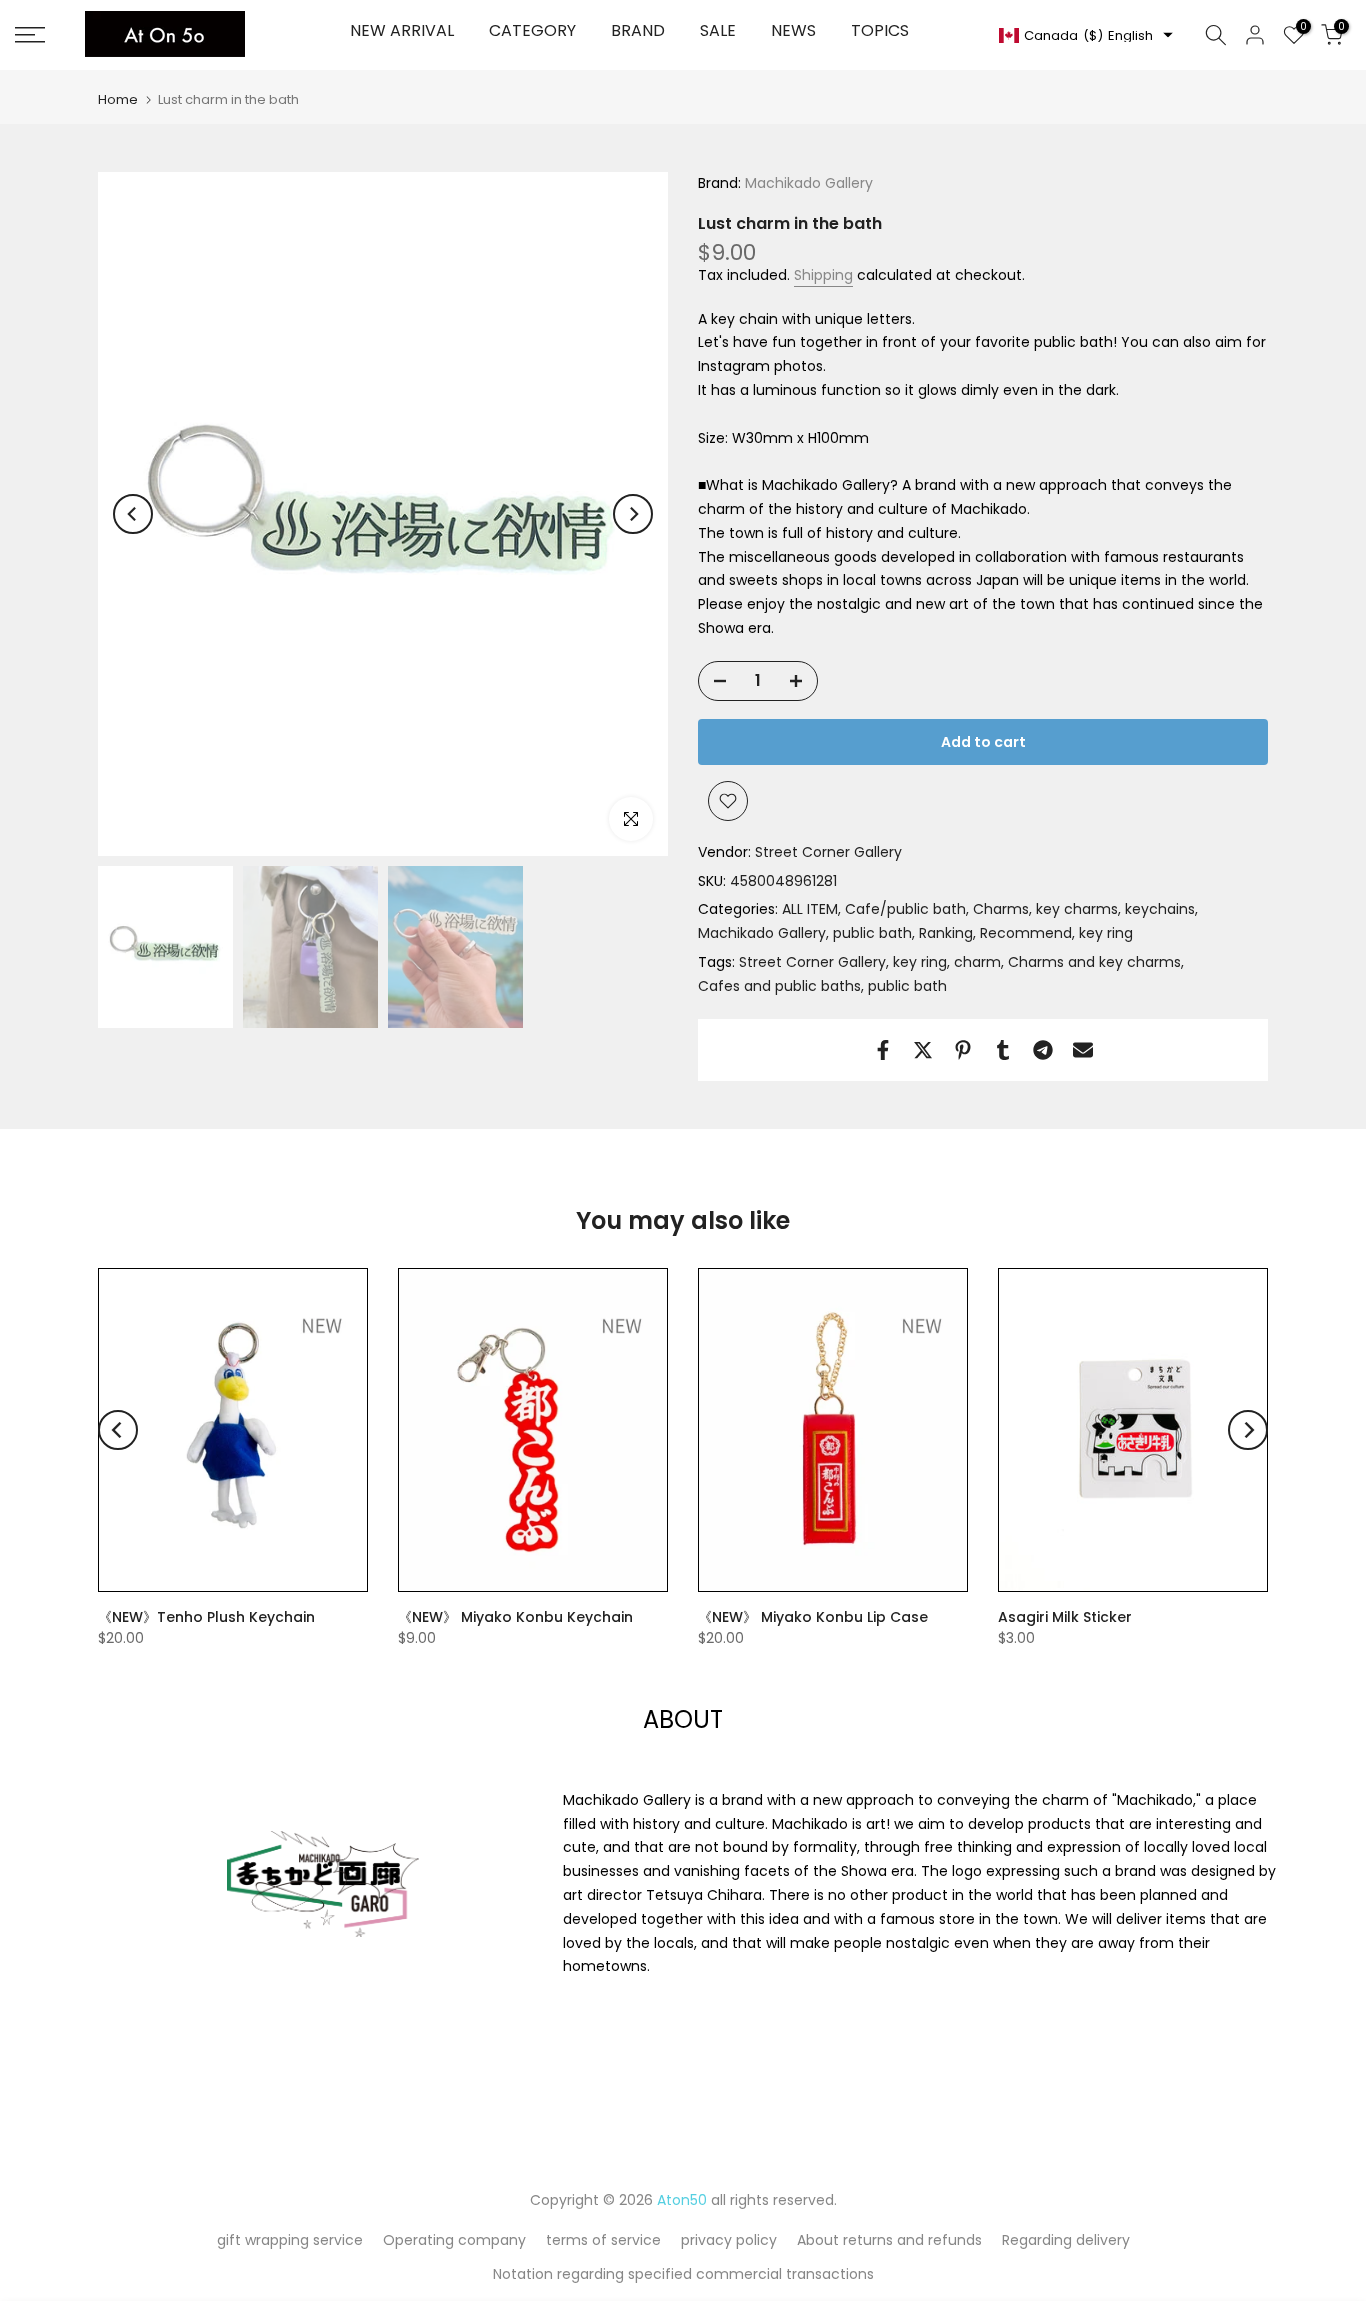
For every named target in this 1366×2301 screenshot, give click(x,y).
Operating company (454, 2240)
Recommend (1026, 933)
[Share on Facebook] (883, 1050)
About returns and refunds (889, 2240)
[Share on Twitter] (923, 1050)
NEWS (793, 30)
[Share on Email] (1083, 1050)
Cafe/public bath (905, 909)
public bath (872, 933)
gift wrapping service (290, 2240)
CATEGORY (532, 30)
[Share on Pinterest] (963, 1050)
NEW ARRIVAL (402, 30)
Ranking (946, 933)
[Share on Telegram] (1043, 1050)
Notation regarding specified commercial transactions (683, 2274)
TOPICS (880, 30)
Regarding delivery (1066, 2240)
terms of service (603, 2240)
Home (118, 99)
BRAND (638, 30)
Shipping (823, 275)
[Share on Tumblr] (1003, 1050)
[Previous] (133, 514)
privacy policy (729, 2240)
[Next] (633, 514)
